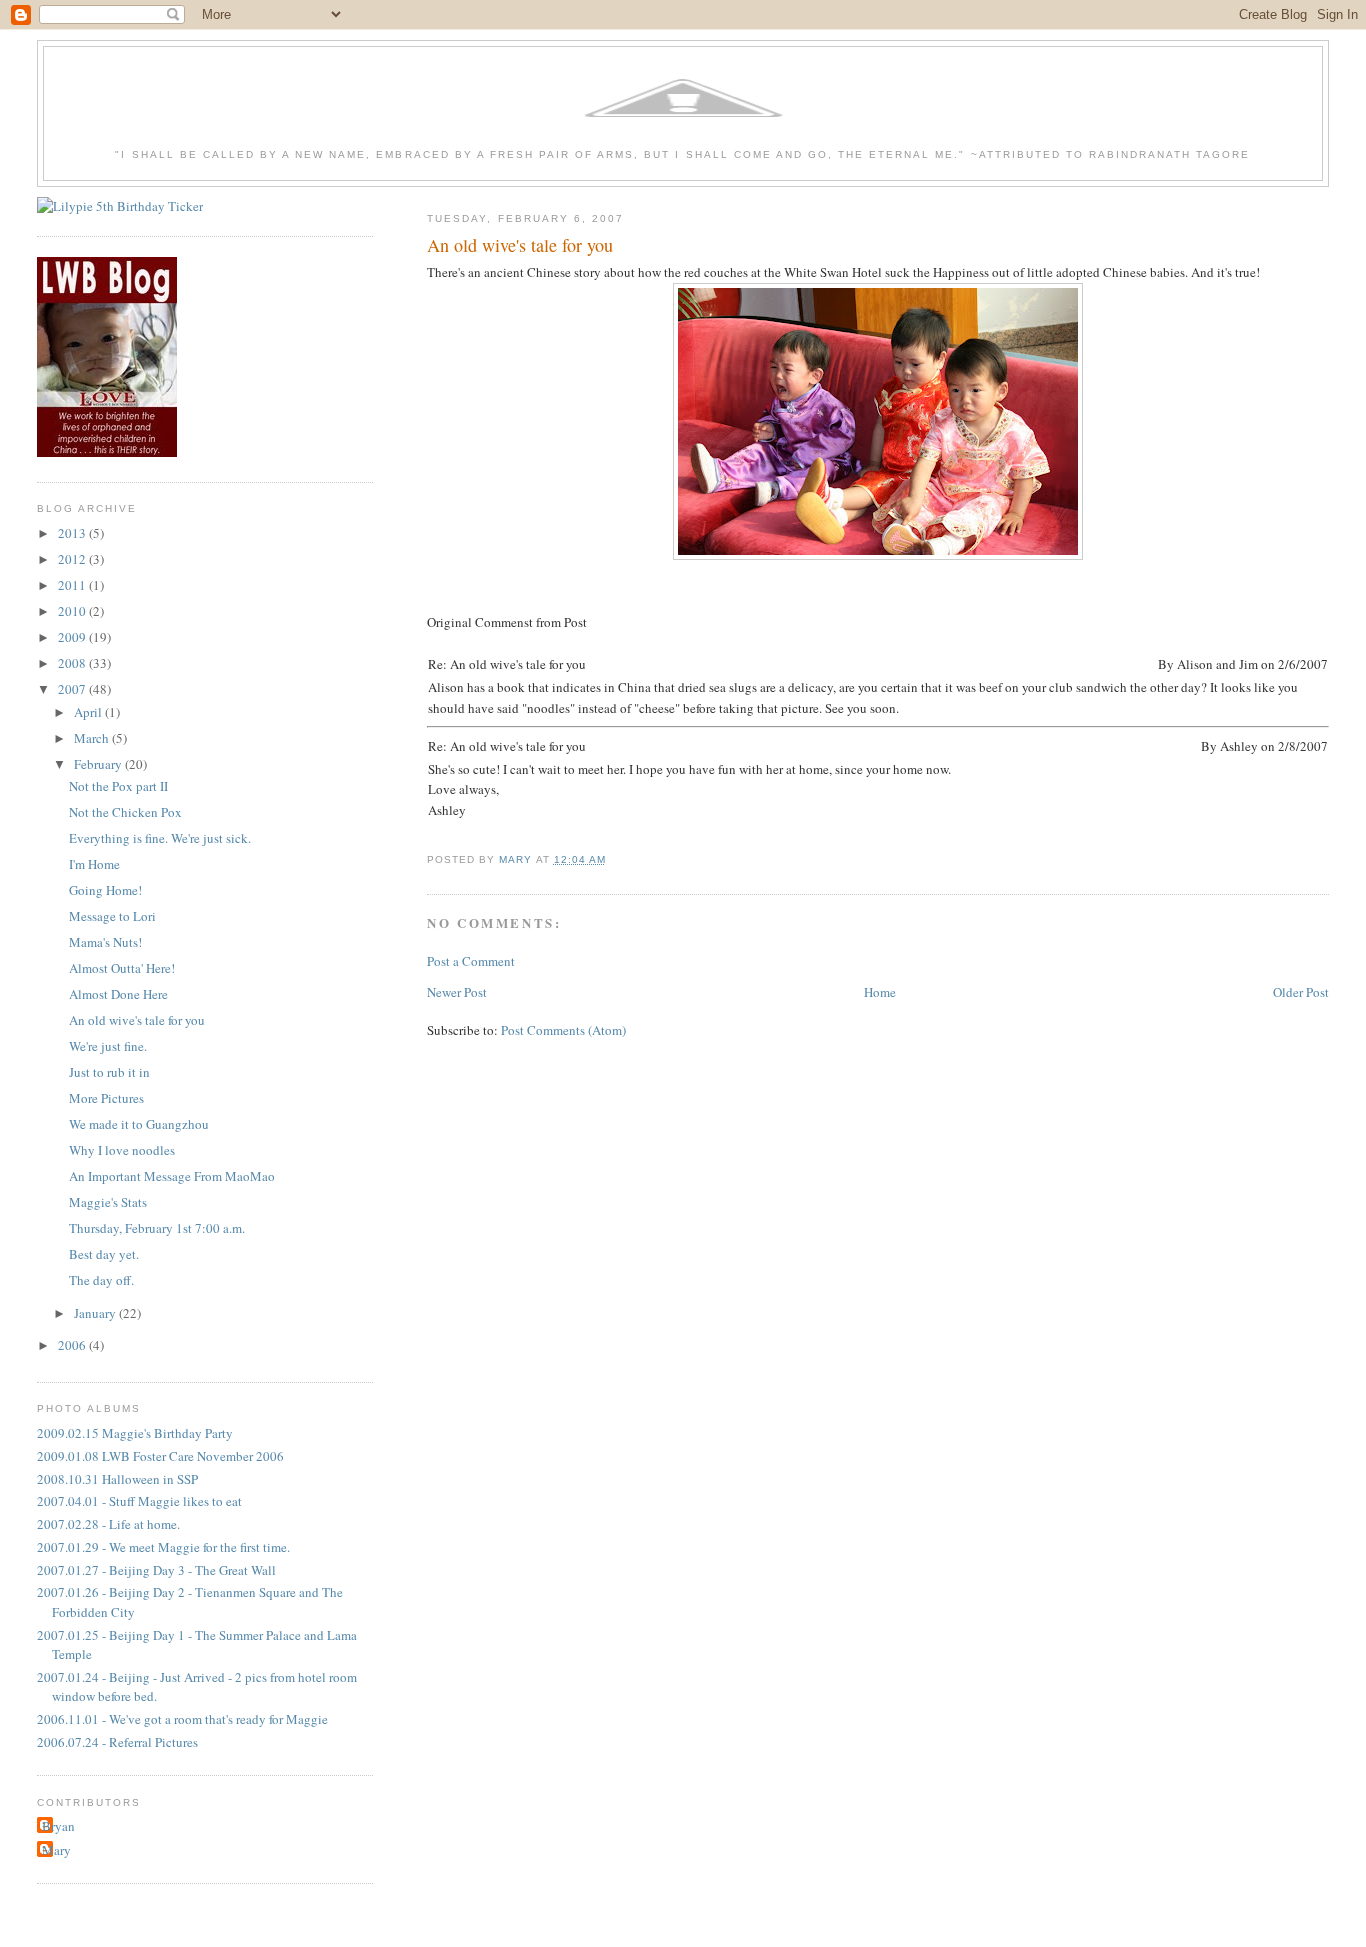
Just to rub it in (109, 1072)
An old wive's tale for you (137, 1020)
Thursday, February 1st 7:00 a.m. (157, 1228)
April (89, 712)
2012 (73, 559)
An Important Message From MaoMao (172, 1176)
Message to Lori (112, 916)
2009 (73, 637)
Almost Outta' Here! (122, 968)
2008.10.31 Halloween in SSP (117, 1479)
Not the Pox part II (118, 786)
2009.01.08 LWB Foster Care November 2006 (160, 1456)
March (93, 738)
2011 (73, 585)
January (96, 1313)
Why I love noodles (122, 1150)
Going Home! (105, 890)
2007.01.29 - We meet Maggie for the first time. (163, 1547)
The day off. (101, 1280)
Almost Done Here (118, 994)
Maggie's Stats (108, 1202)
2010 (73, 611)
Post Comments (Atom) (563, 1030)
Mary (56, 1850)
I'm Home (94, 864)
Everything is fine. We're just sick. (160, 838)
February (99, 764)
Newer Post (457, 992)
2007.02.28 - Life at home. (108, 1524)
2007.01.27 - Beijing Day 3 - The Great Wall (156, 1570)
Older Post (1301, 992)
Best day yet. (104, 1254)
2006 (73, 1345)
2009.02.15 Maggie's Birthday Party (135, 1433)
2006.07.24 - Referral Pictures (117, 1742)
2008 (73, 663)
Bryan (58, 1826)
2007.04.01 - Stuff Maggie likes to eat (139, 1501)
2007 (73, 689)
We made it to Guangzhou (139, 1124)
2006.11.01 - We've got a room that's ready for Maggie (182, 1719)
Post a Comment (471, 961)
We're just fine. (108, 1046)
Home (880, 992)
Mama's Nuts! (105, 942)
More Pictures (106, 1098)
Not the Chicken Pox (125, 812)
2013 (73, 533)
